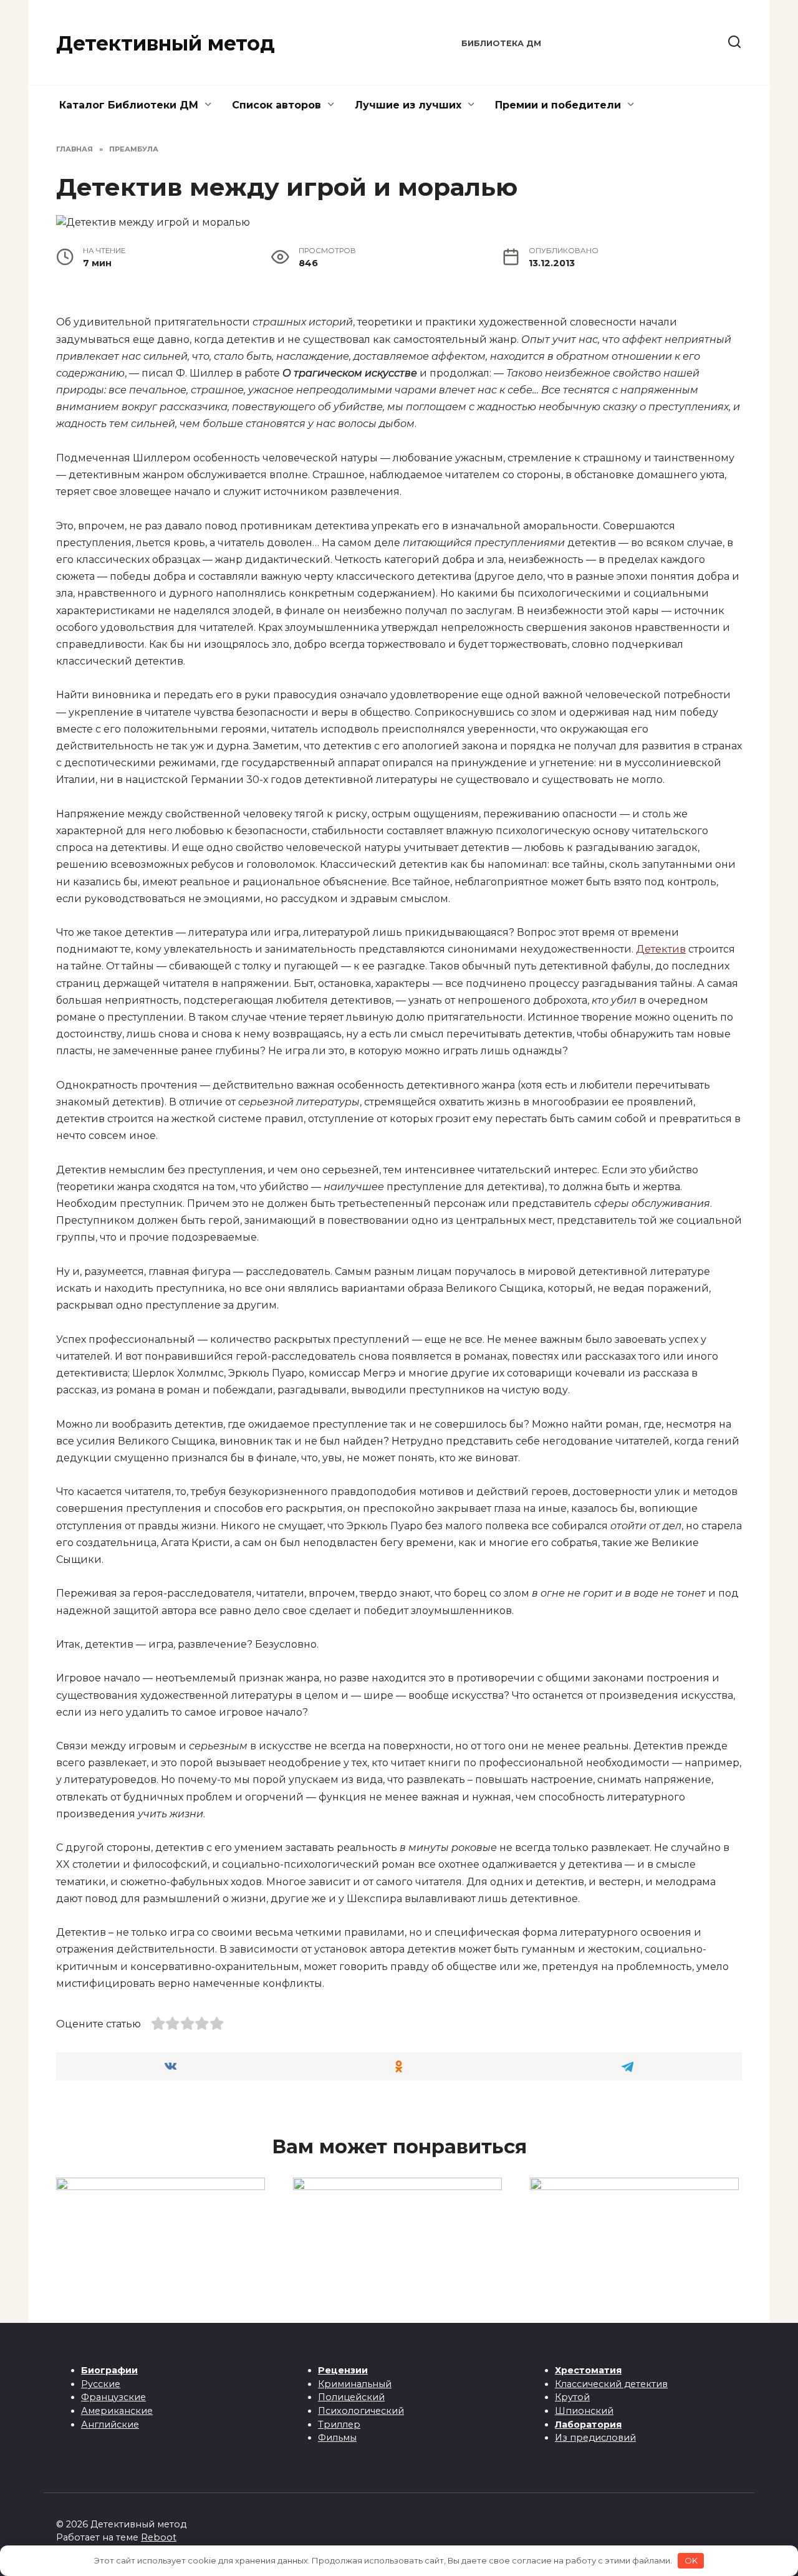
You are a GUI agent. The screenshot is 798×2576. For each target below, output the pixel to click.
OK (691, 2560)
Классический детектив (611, 2384)
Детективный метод (166, 43)
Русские (101, 2384)
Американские (117, 2411)
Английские (110, 2425)
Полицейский (351, 2397)
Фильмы (337, 2438)
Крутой (572, 2397)
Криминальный (355, 2384)
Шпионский (584, 2411)
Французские (113, 2397)
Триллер (339, 2425)
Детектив (661, 949)
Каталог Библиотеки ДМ (129, 105)
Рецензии (343, 2370)
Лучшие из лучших (408, 105)
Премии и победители (558, 105)
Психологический (361, 2411)
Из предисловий (595, 2438)
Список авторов (276, 105)
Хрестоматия (588, 2370)
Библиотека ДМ (501, 43)
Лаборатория (588, 2425)
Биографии (109, 2370)
